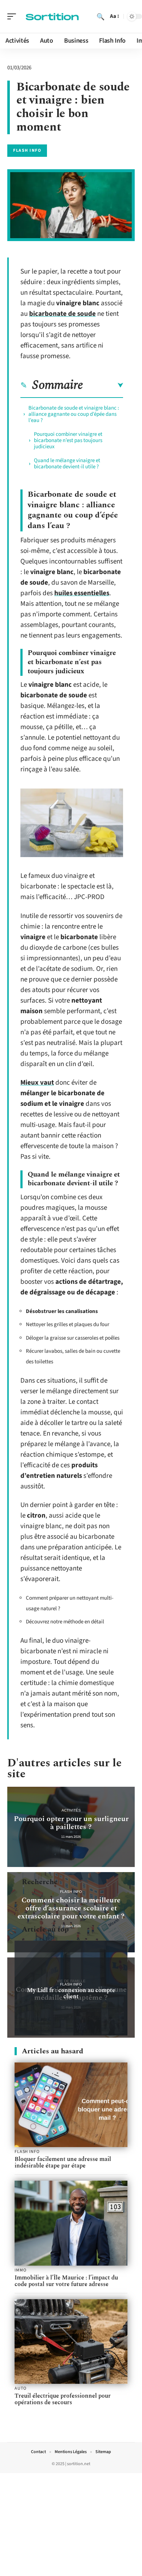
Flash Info (27, 150)
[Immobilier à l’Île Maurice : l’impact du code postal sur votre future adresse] (71, 2223)
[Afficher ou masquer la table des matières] (103, 386)
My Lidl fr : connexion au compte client (71, 1993)
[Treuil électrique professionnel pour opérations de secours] (71, 2342)
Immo (20, 2270)
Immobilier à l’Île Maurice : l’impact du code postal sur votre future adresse (66, 2281)
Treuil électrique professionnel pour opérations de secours (63, 2399)
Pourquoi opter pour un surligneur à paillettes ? (71, 1823)
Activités (71, 1810)
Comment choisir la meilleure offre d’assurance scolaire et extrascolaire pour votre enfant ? (71, 1908)
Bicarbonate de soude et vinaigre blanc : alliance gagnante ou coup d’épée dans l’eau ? (74, 414)
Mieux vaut (37, 1083)
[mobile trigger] (13, 16)
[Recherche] (100, 16)
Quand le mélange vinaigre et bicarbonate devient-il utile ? (67, 464)
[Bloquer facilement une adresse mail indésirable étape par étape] (71, 2105)
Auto (20, 2389)
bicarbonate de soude (62, 314)
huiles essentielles (82, 593)
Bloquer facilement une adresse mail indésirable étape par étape (63, 2162)
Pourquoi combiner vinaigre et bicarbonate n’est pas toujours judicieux (68, 440)
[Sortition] (52, 16)
